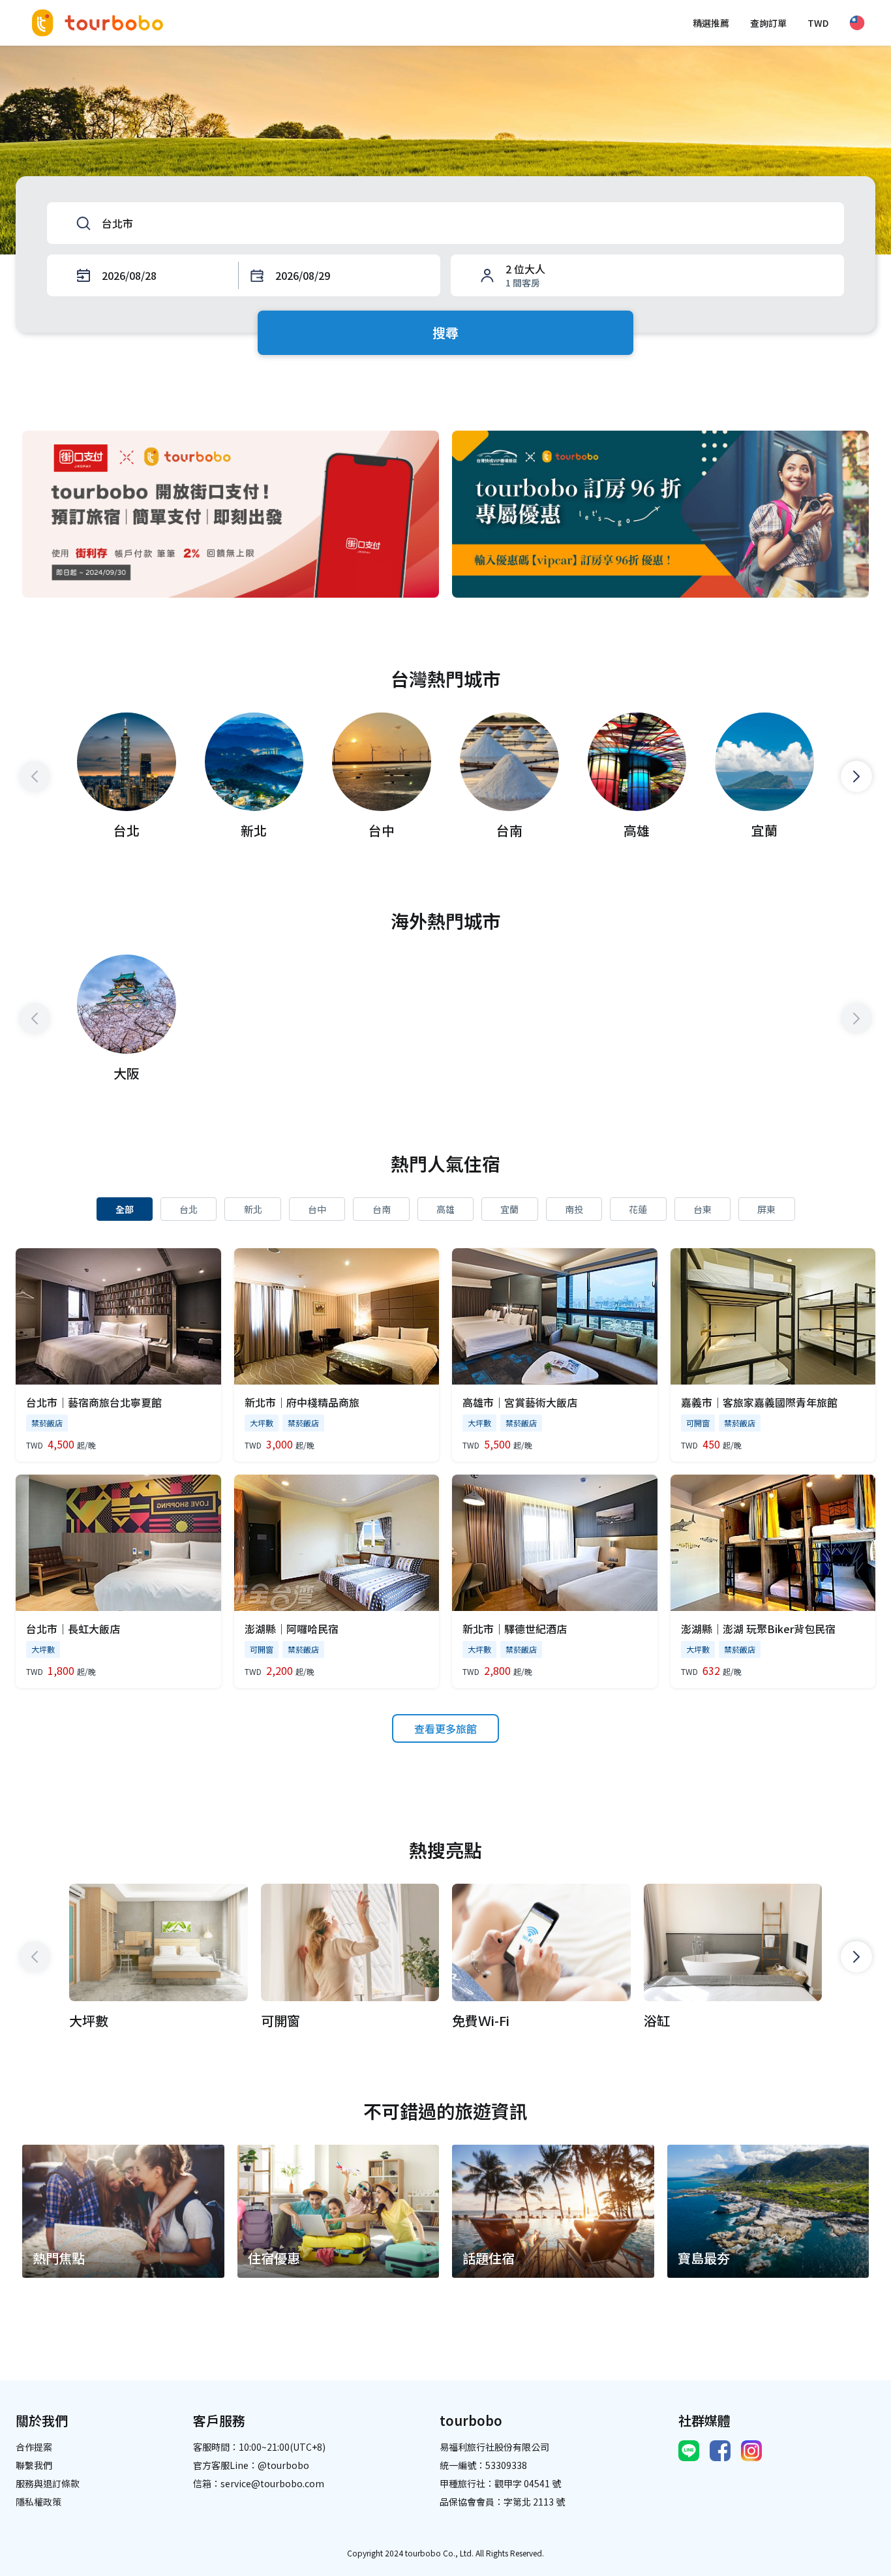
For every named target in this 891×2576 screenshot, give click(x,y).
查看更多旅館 (445, 1728)
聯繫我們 (34, 2465)
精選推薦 (711, 23)
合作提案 (34, 2447)
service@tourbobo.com (272, 2483)
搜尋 (445, 332)
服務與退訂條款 (48, 2483)
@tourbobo (283, 2465)
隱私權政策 (38, 2502)
